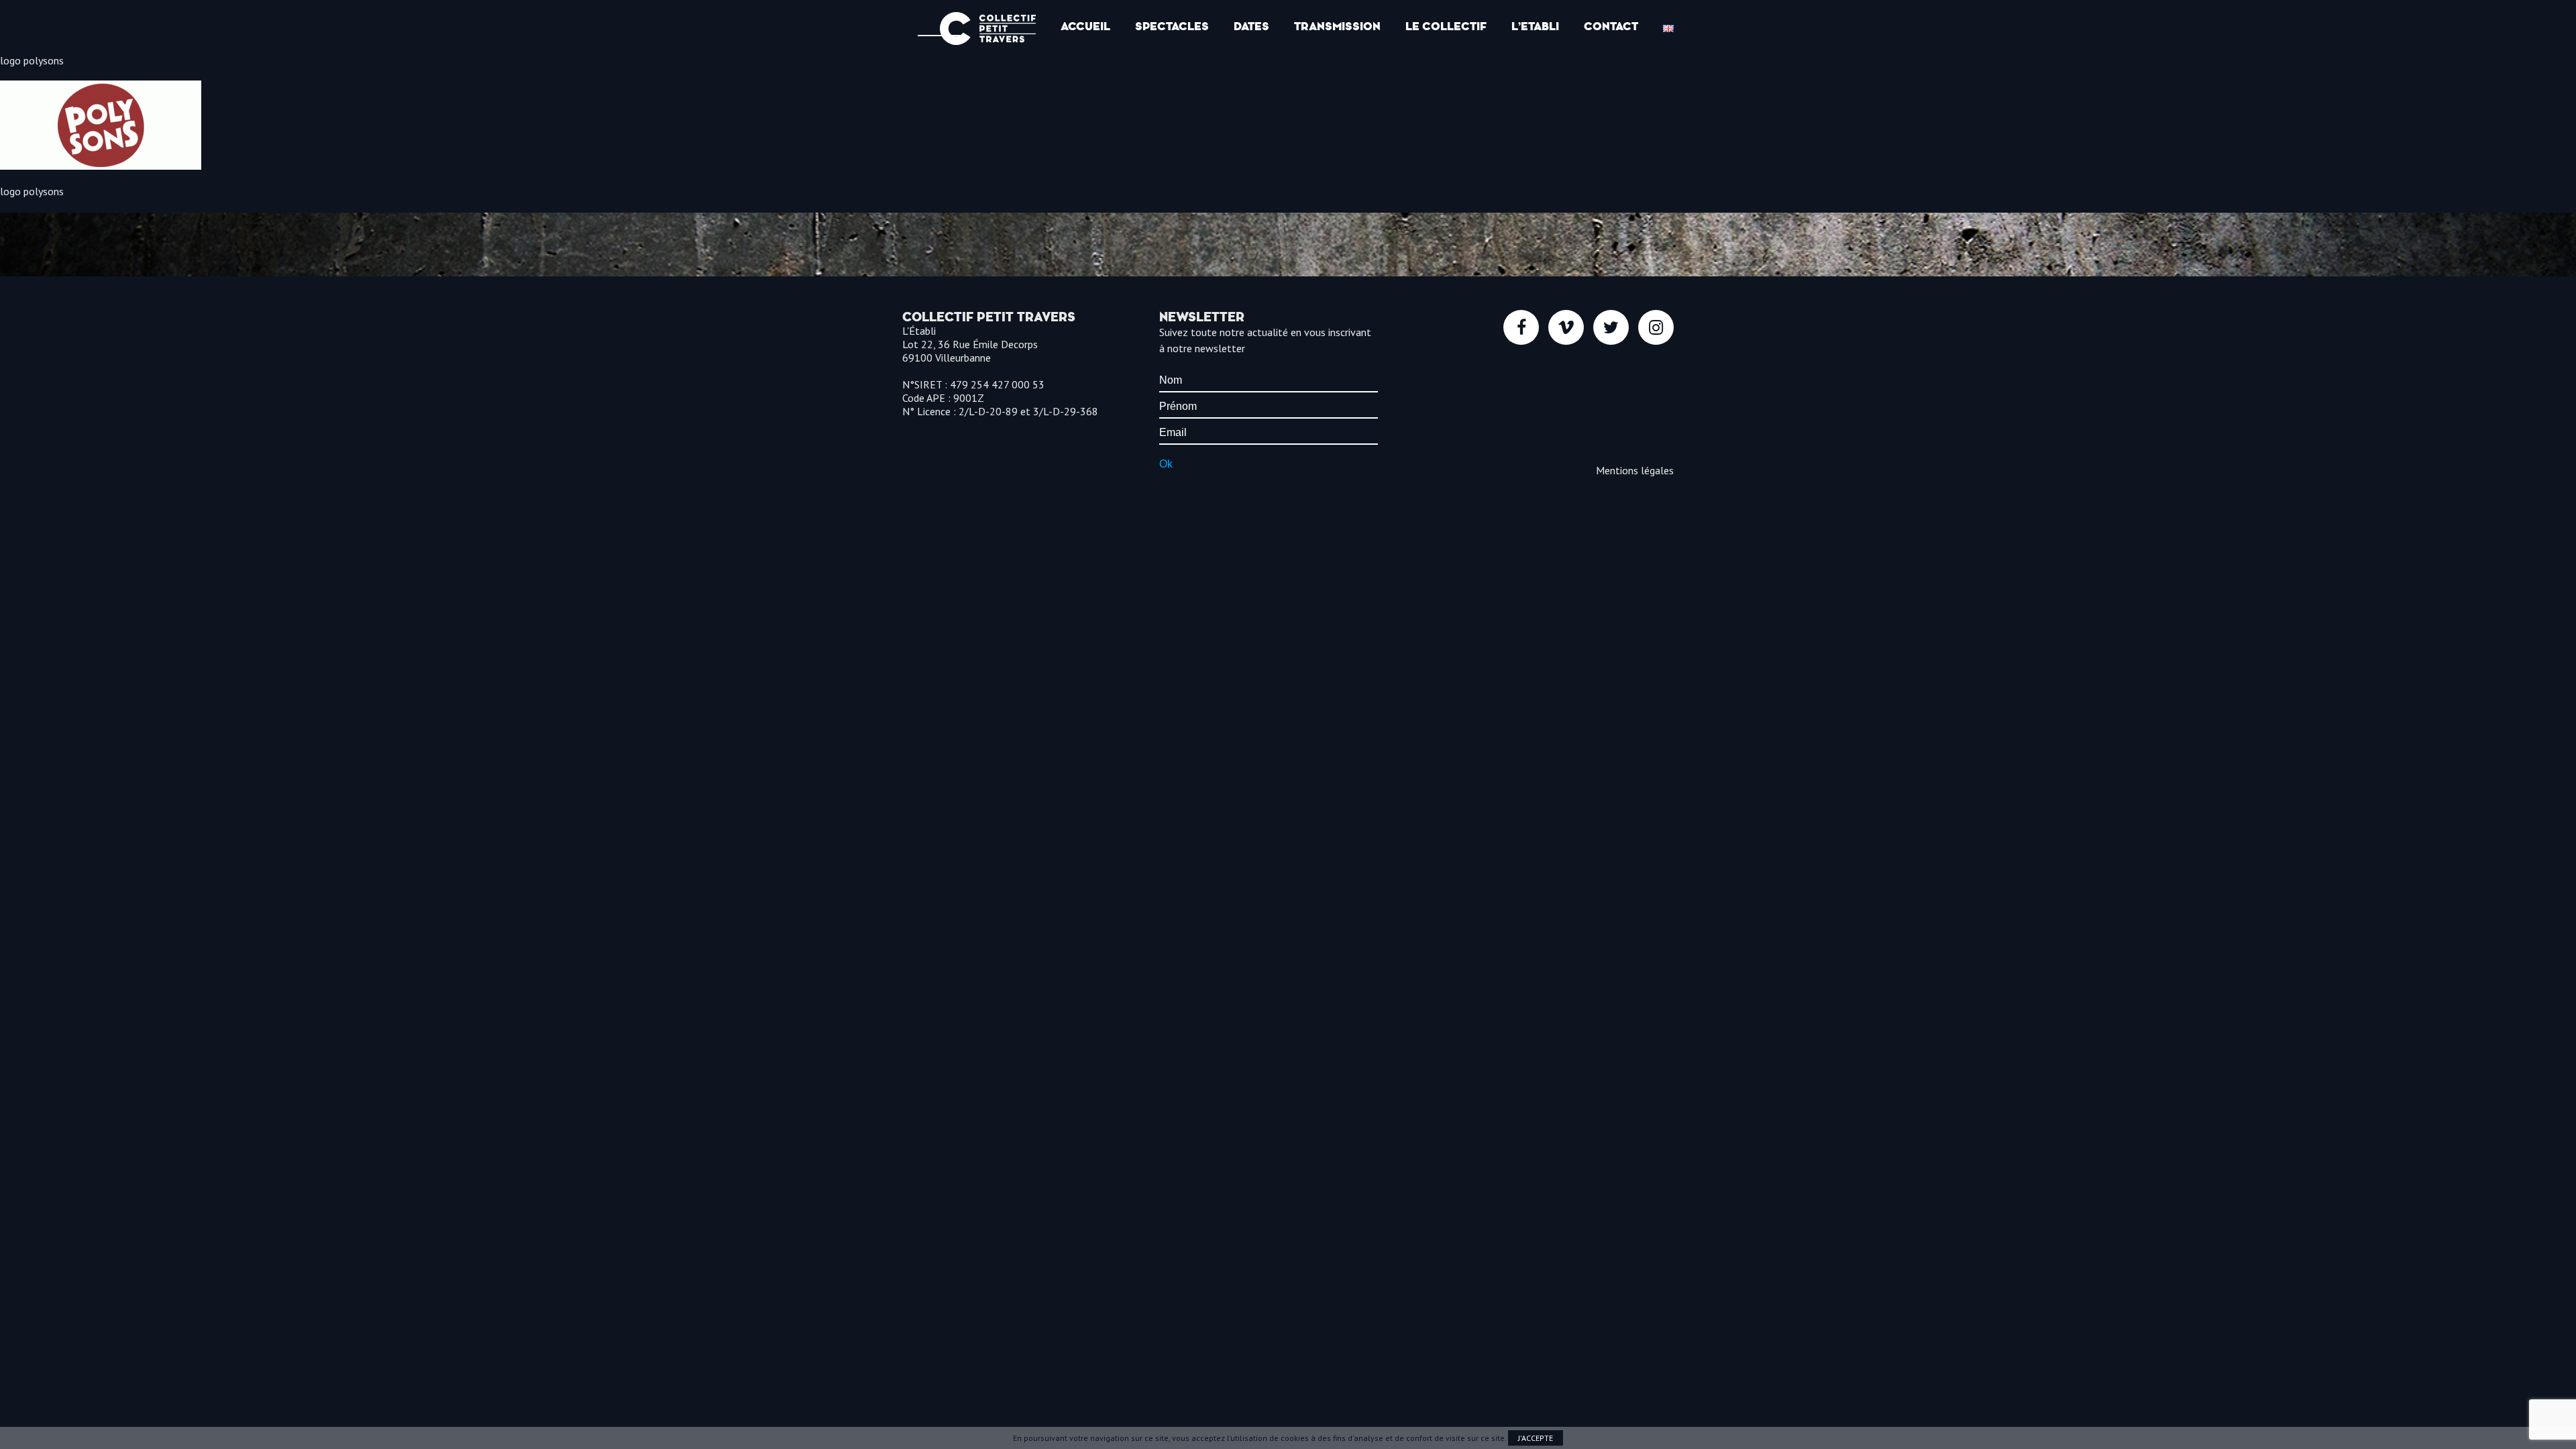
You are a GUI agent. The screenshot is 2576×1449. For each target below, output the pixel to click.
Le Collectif (1446, 26)
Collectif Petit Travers (988, 29)
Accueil (1085, 26)
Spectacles (1172, 26)
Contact (1611, 26)
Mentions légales (1635, 470)
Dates (1251, 26)
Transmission (1337, 26)
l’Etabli (1535, 26)
